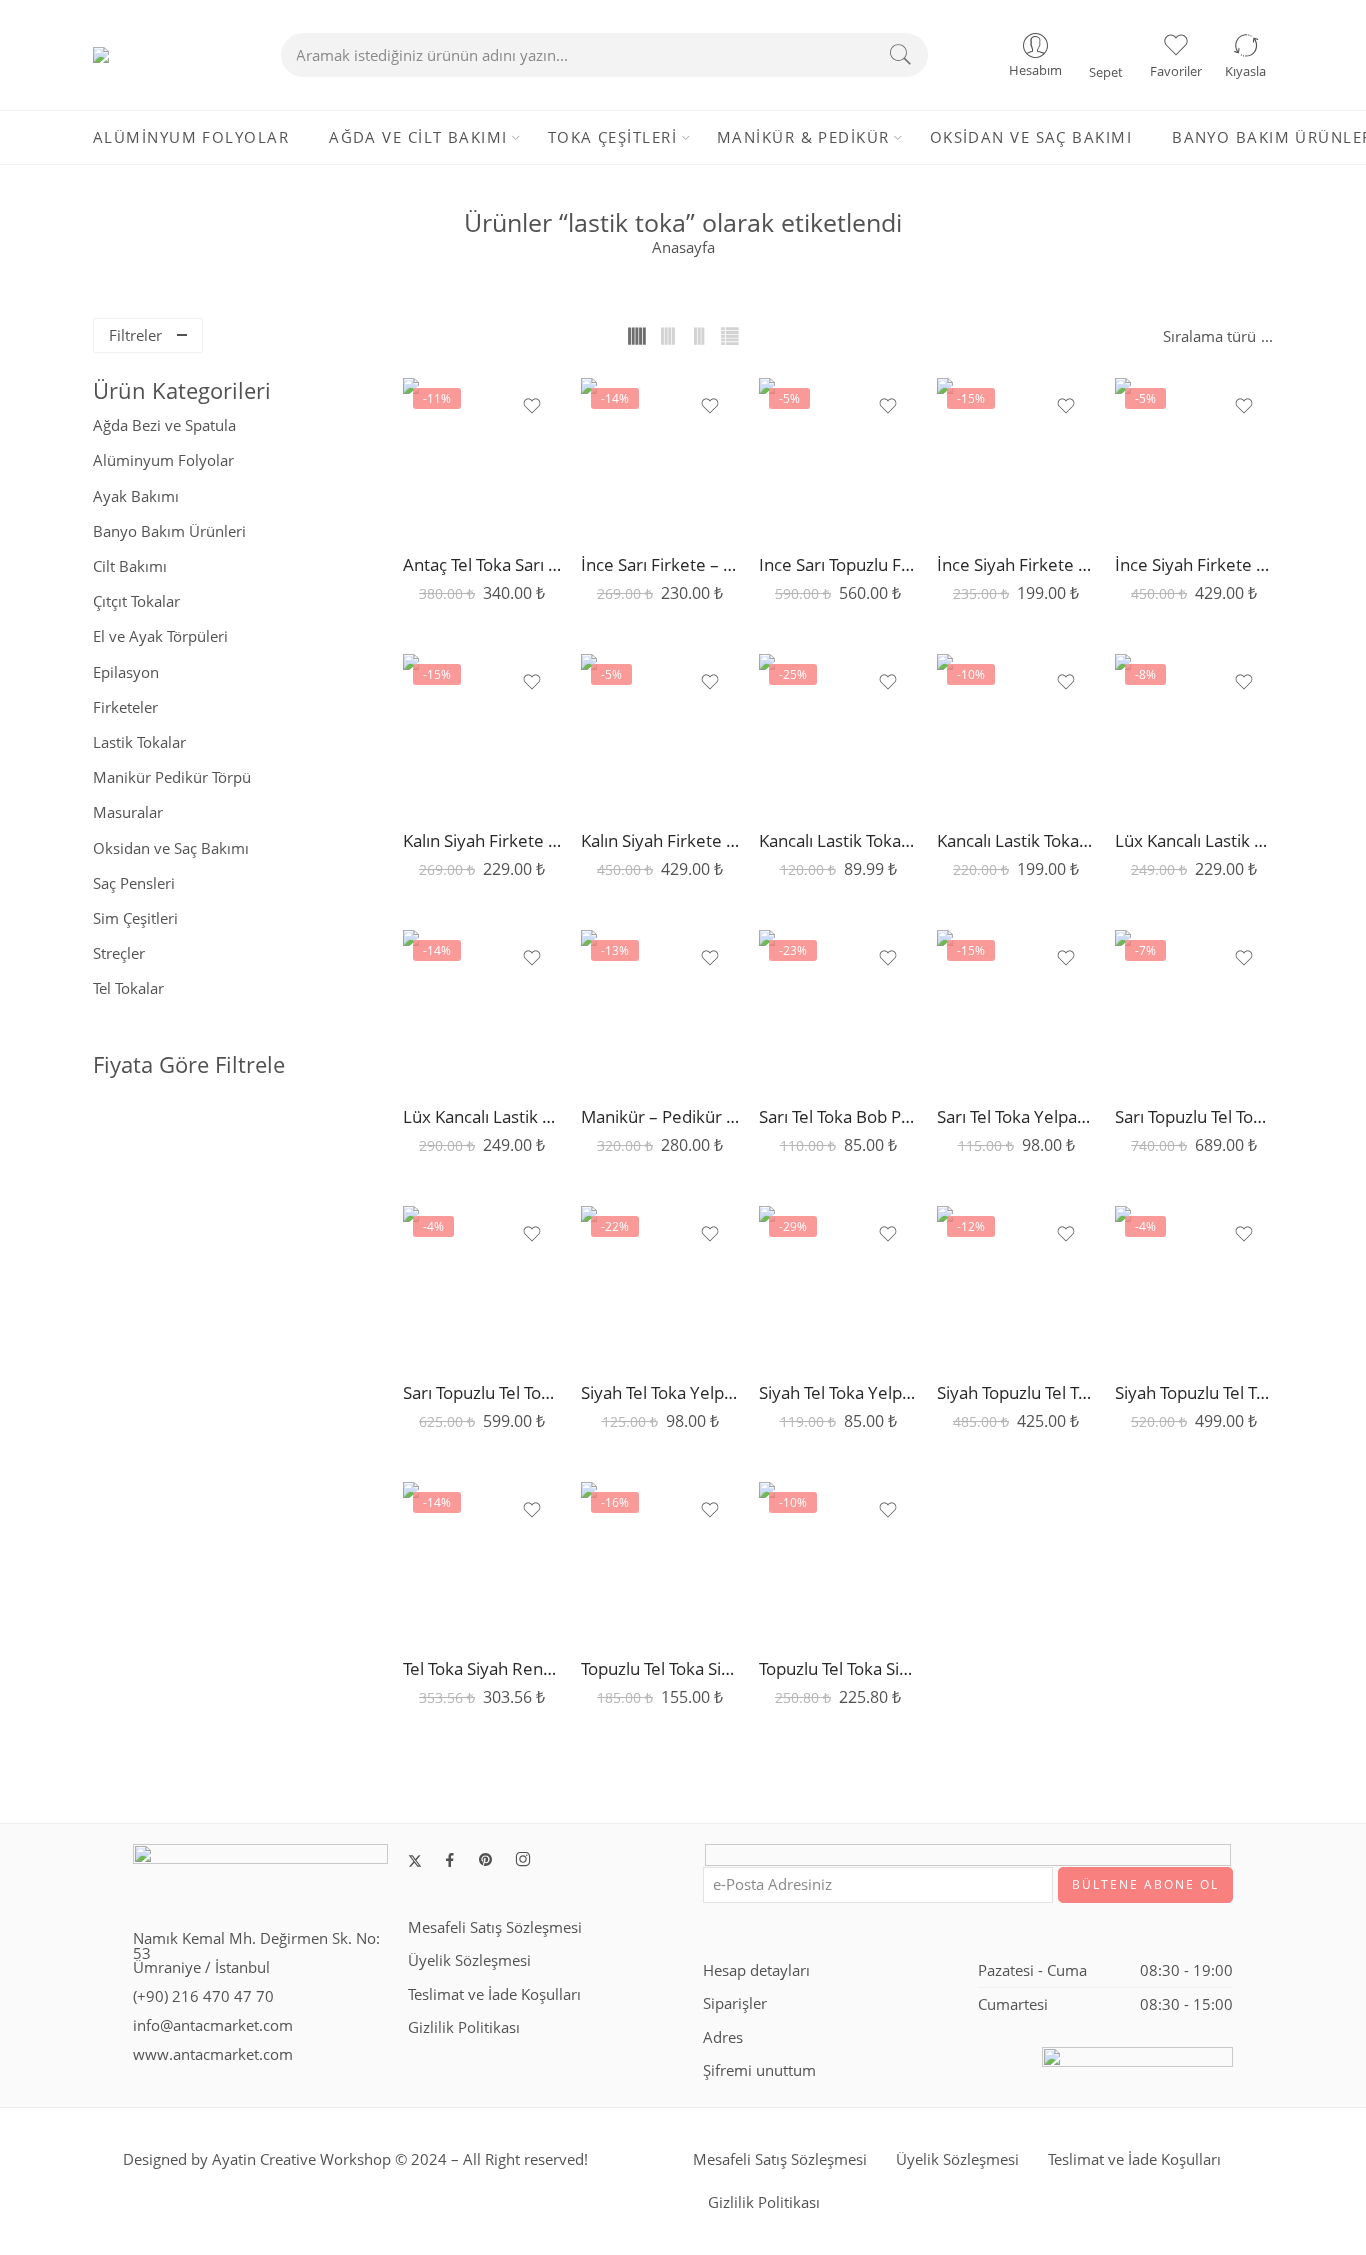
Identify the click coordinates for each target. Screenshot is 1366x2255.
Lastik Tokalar (139, 742)
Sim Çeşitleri (135, 918)
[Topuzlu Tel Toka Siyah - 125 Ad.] (660, 1561)
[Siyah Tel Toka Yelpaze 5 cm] (660, 1285)
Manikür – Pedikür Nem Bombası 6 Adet (660, 1116)
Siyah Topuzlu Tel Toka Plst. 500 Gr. (1016, 1392)
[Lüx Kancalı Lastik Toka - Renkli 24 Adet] (1194, 733)
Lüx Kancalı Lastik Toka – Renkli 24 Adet (1194, 840)
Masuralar (128, 812)
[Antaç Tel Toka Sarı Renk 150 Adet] (482, 457)
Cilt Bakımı (130, 566)
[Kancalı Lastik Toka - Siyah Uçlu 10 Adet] (1016, 733)
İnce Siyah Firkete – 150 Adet (1016, 564)
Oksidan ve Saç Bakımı (171, 848)
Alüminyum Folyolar (163, 460)
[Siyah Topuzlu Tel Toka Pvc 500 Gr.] (1194, 1285)
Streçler (119, 953)
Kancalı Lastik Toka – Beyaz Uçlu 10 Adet (838, 840)
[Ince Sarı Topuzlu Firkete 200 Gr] (838, 457)
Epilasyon (126, 672)
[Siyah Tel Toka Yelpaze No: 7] (838, 1285)
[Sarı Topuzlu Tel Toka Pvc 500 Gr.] (482, 1285)
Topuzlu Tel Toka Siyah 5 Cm (838, 1668)
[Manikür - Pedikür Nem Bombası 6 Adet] (660, 1009)
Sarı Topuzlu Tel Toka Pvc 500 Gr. (482, 1392)
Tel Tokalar (128, 988)
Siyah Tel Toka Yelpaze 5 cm (660, 1392)
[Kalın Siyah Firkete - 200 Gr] (660, 733)
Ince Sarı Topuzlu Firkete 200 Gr (838, 564)
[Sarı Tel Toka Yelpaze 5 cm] (1016, 1009)
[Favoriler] (532, 406)
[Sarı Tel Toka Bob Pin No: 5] (838, 1009)
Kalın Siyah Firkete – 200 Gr (660, 840)
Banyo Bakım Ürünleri (169, 531)
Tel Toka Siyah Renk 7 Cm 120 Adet (482, 1668)
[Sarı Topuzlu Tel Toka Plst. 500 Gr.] (1194, 1009)
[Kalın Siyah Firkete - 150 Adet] (482, 733)
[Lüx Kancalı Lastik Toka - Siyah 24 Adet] (482, 1009)
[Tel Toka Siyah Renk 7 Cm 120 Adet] (482, 1561)
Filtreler (135, 335)
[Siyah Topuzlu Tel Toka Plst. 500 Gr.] (1016, 1285)
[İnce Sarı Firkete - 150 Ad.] (660, 457)
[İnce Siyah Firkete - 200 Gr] (1194, 457)
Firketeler (125, 707)
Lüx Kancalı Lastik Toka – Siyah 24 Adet (482, 1116)
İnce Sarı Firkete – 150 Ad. (660, 564)
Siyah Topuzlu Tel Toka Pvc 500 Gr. (1194, 1392)
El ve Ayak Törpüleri (160, 636)
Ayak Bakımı (136, 496)
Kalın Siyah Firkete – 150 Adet (482, 840)
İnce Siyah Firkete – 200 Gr (1194, 564)
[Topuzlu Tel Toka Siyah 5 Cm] (838, 1561)
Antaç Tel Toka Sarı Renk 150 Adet (482, 564)
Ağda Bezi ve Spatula (164, 425)
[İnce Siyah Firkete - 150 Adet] (1016, 457)
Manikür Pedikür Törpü (172, 777)
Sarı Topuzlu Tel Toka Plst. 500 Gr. (1194, 1116)
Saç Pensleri (134, 883)
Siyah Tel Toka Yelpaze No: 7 (838, 1392)
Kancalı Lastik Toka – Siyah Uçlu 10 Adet (1016, 840)
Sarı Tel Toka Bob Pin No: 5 (838, 1116)
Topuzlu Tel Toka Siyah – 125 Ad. (660, 1668)
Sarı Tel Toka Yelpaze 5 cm (1016, 1116)
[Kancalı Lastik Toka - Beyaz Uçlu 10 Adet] (838, 733)
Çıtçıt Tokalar (136, 601)
